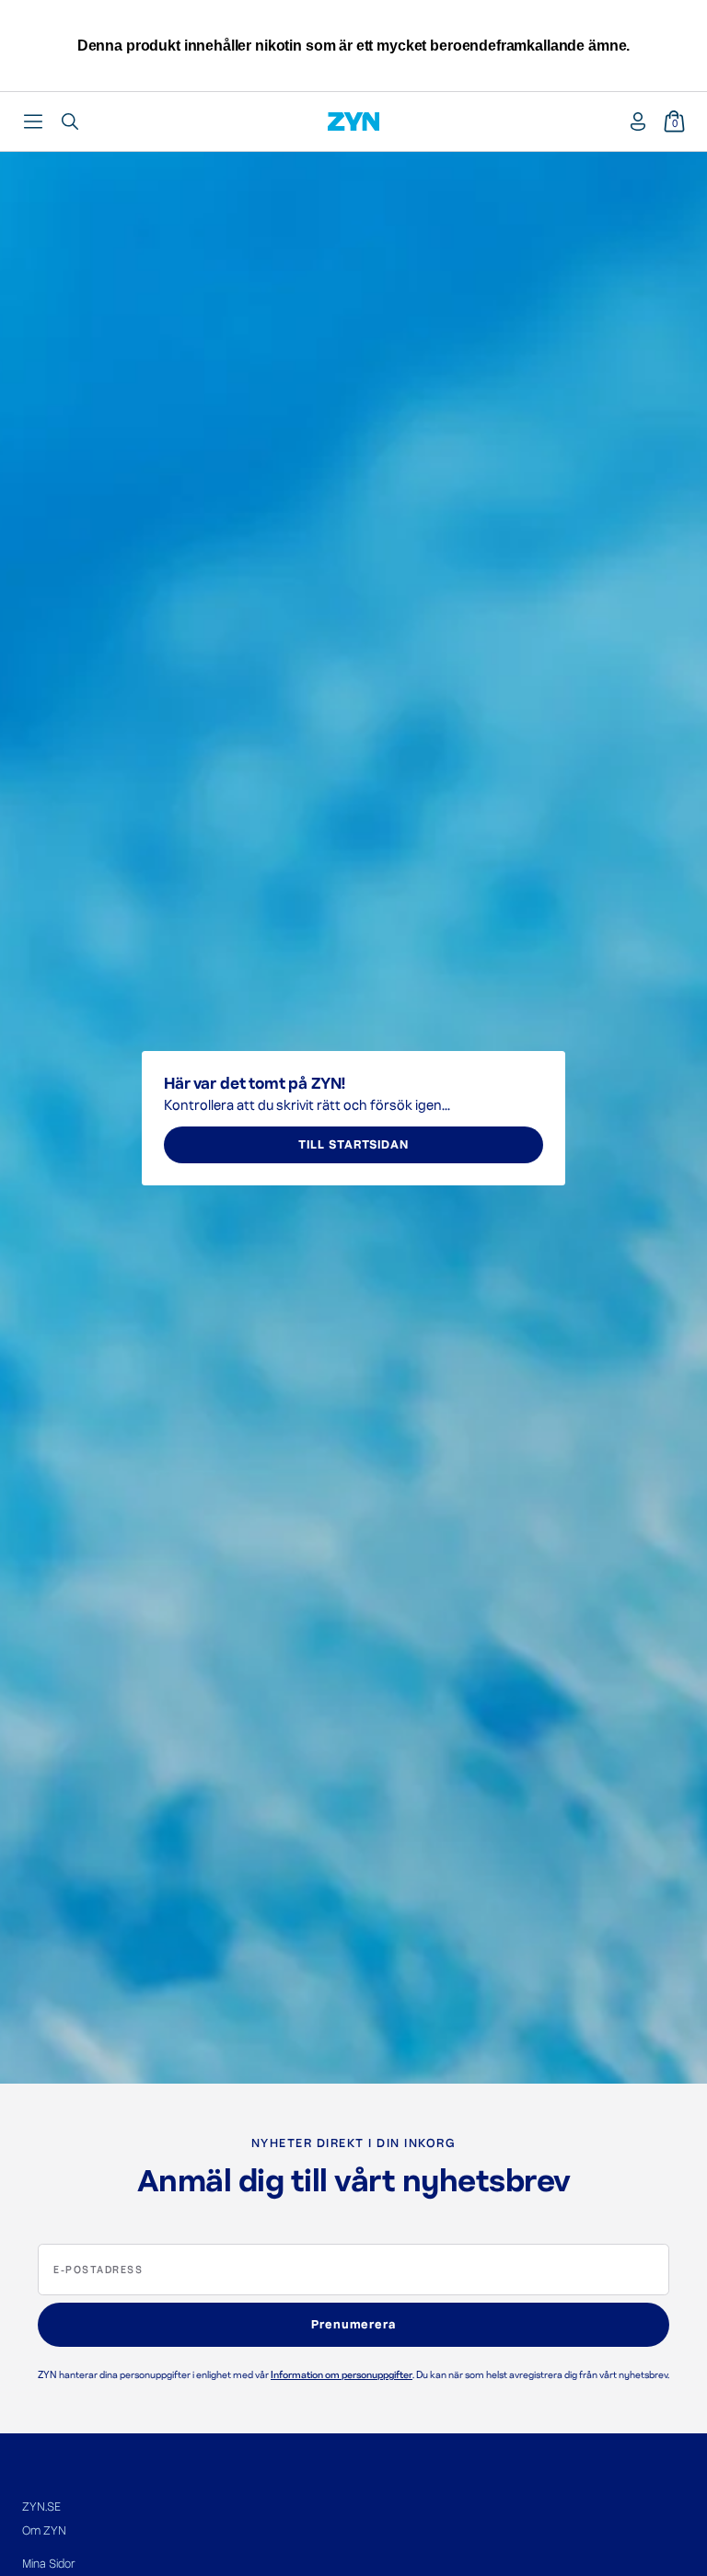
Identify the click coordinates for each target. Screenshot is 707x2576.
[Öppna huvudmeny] (33, 121)
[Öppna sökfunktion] (70, 121)
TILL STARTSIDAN (353, 1145)
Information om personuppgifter (342, 2375)
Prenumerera (354, 2325)
